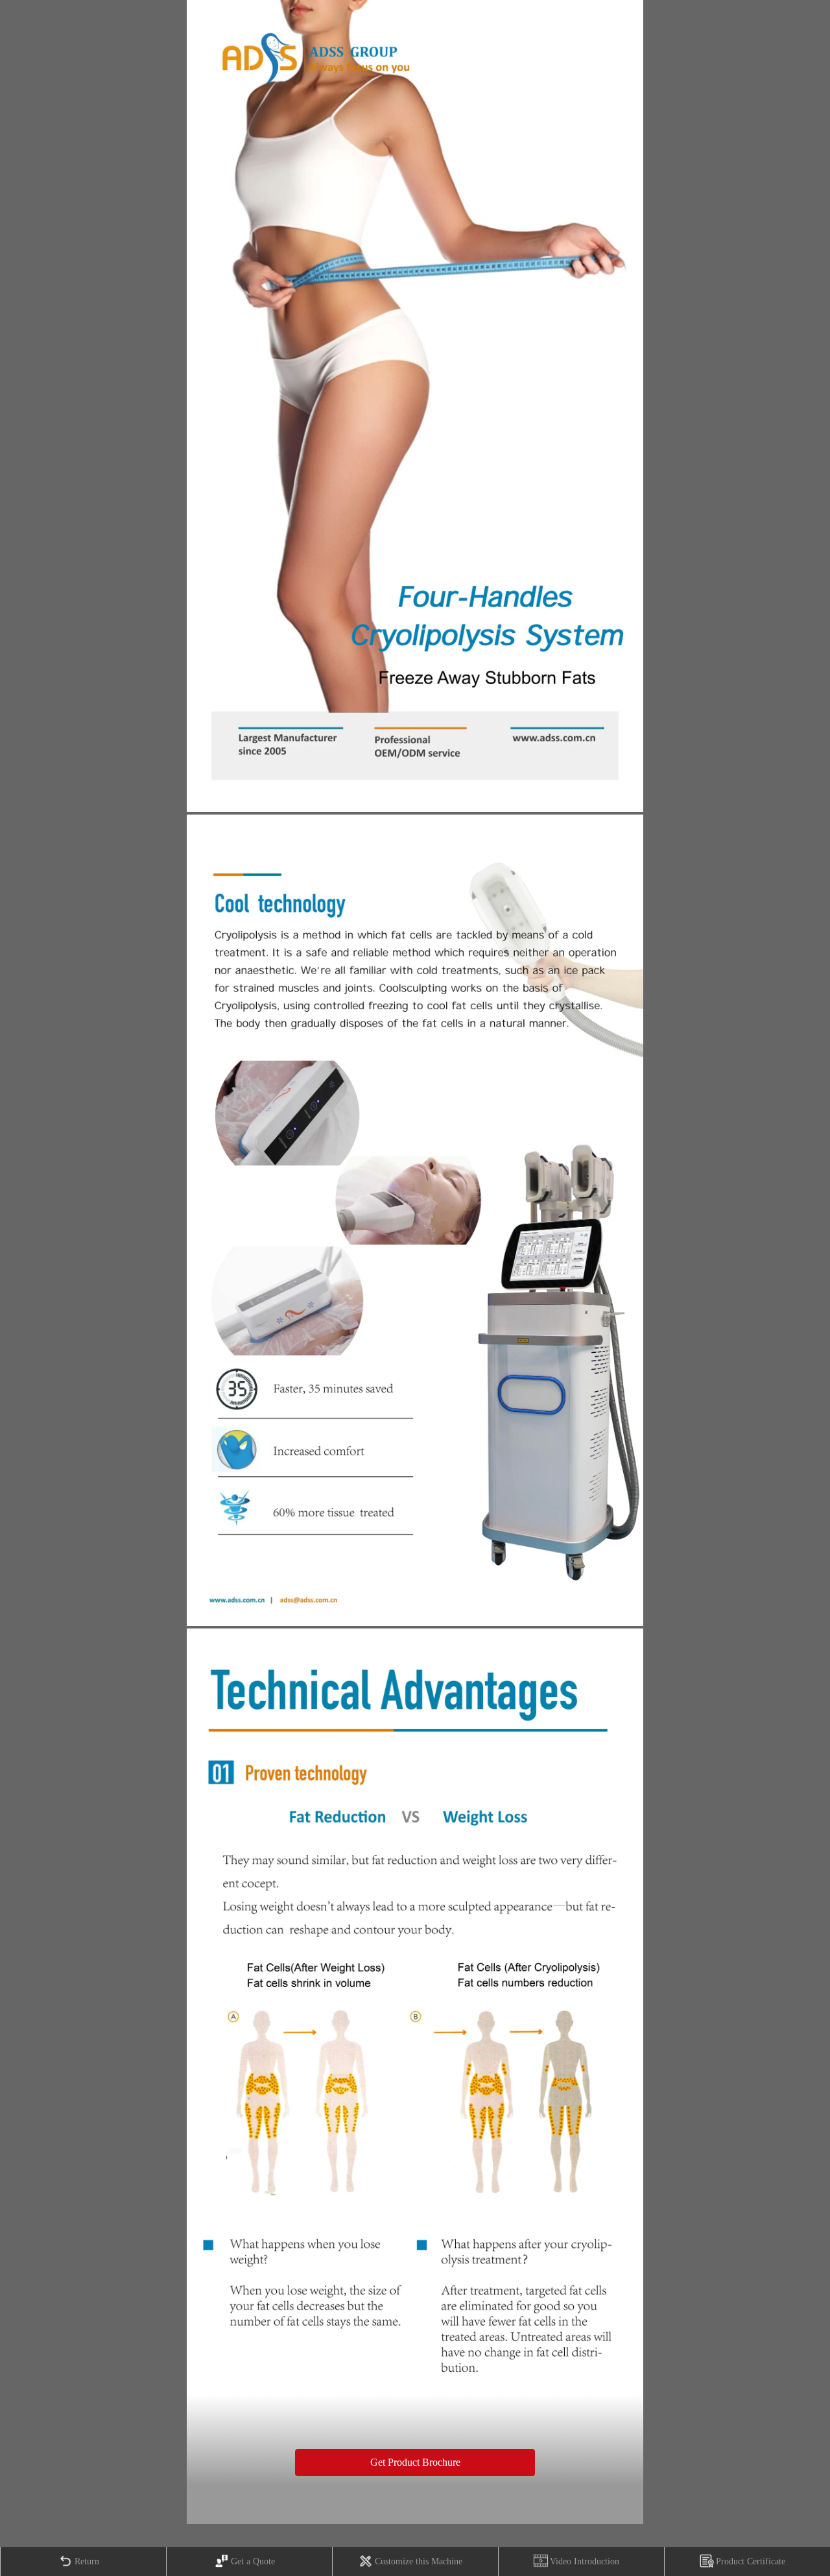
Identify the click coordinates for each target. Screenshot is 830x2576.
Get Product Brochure (415, 2462)
